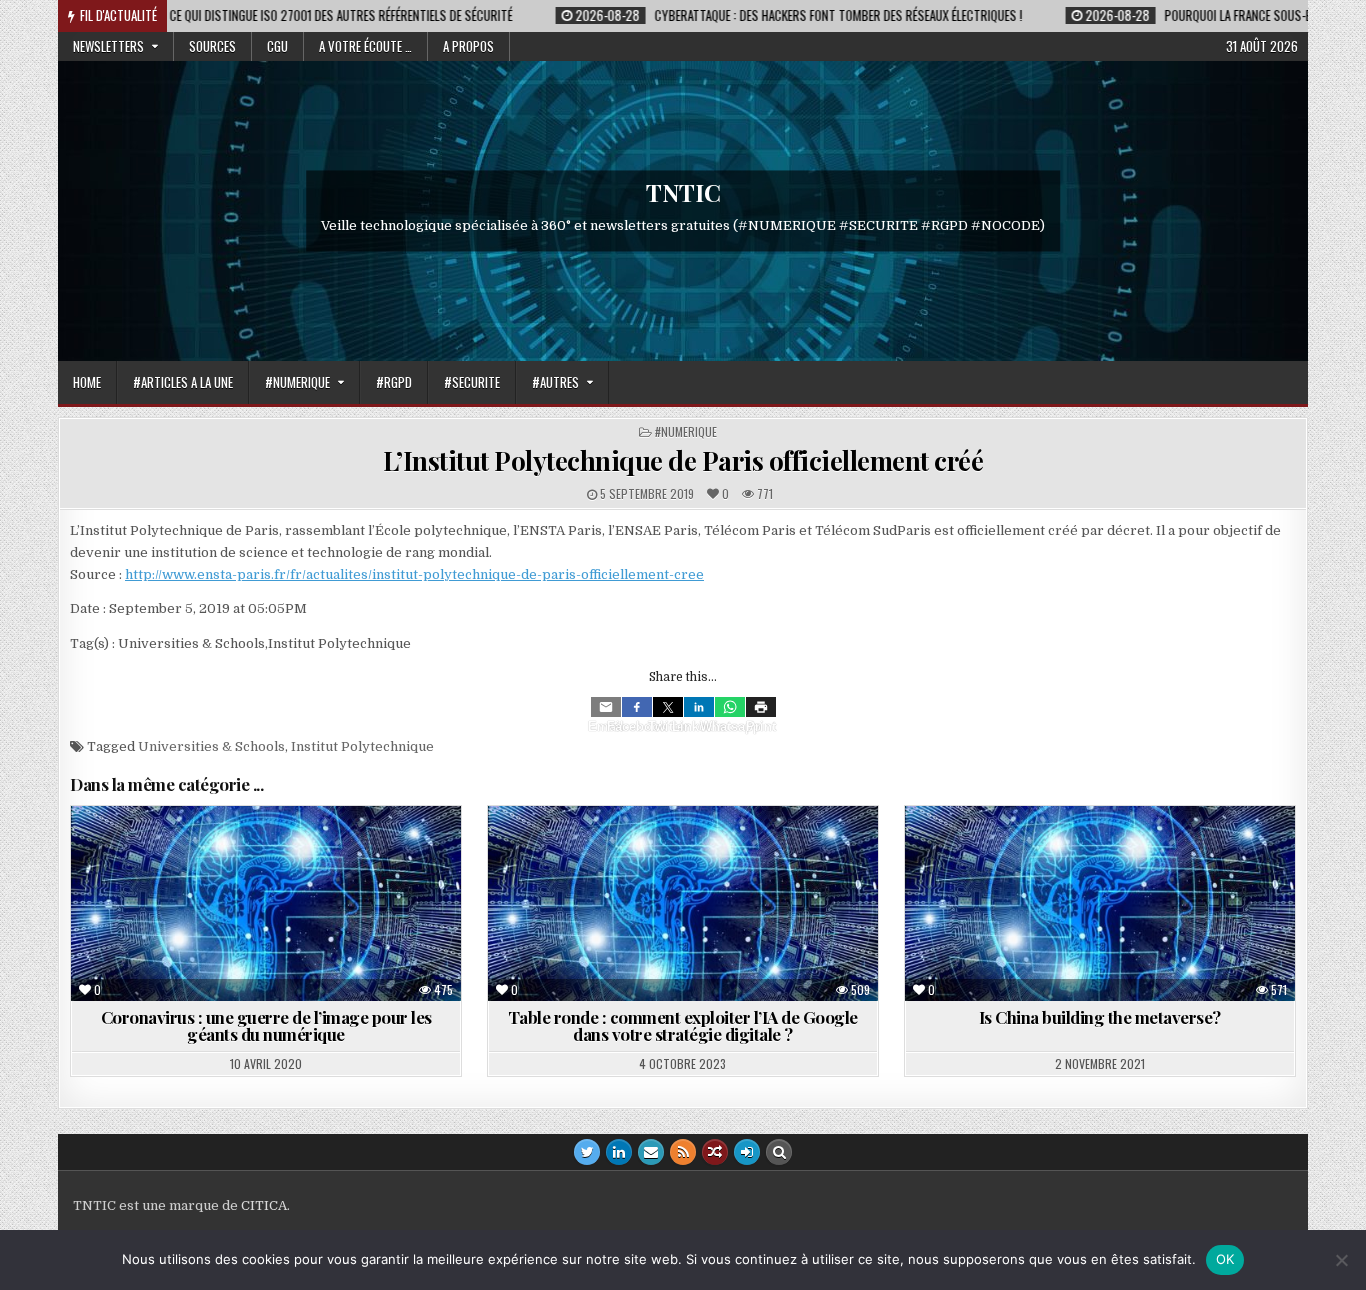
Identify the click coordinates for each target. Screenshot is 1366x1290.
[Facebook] (637, 707)
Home (87, 382)
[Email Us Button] (651, 1152)
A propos (468, 46)
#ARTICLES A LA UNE (183, 382)
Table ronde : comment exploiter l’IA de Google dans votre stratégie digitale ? (683, 1025)
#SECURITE (472, 382)
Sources (212, 46)
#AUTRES (555, 382)
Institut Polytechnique (362, 746)
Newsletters (108, 46)
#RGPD (394, 382)
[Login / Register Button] (747, 1152)
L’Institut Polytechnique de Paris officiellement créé (683, 460)
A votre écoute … (365, 46)
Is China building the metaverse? (1100, 1017)
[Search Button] (779, 1152)
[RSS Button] (683, 1152)
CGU (277, 46)
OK (1225, 1259)
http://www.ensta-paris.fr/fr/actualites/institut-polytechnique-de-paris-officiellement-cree (414, 574)
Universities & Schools (211, 746)
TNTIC (683, 192)
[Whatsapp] (730, 707)
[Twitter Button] (587, 1152)
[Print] (761, 707)
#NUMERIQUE (297, 382)
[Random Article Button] (715, 1152)
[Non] (1341, 1260)
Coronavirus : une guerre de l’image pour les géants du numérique (266, 1025)
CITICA (264, 1205)
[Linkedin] (699, 707)
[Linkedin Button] (619, 1152)
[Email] (606, 707)
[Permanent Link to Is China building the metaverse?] (1100, 903)
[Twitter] (668, 707)
